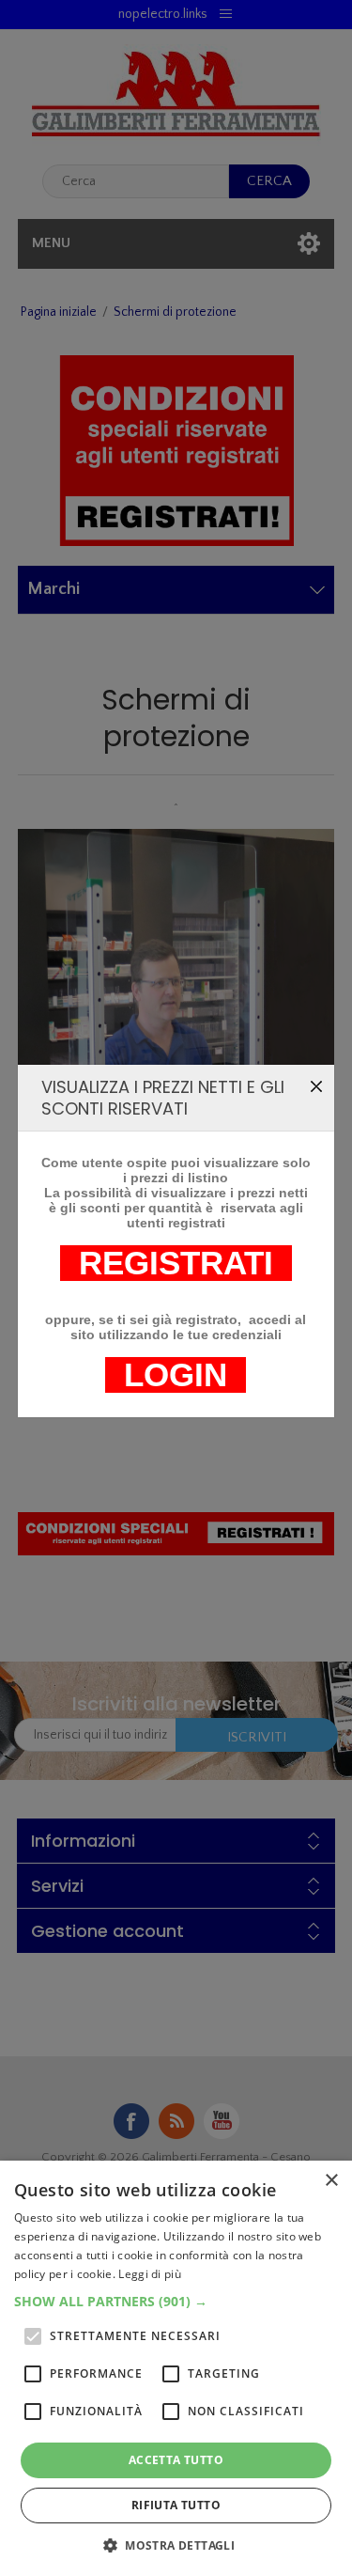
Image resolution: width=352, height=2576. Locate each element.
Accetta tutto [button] (176, 2460)
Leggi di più (150, 2274)
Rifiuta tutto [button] (176, 2505)
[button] (176, 2301)
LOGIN (176, 1375)
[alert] (176, 2368)
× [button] (331, 2181)
